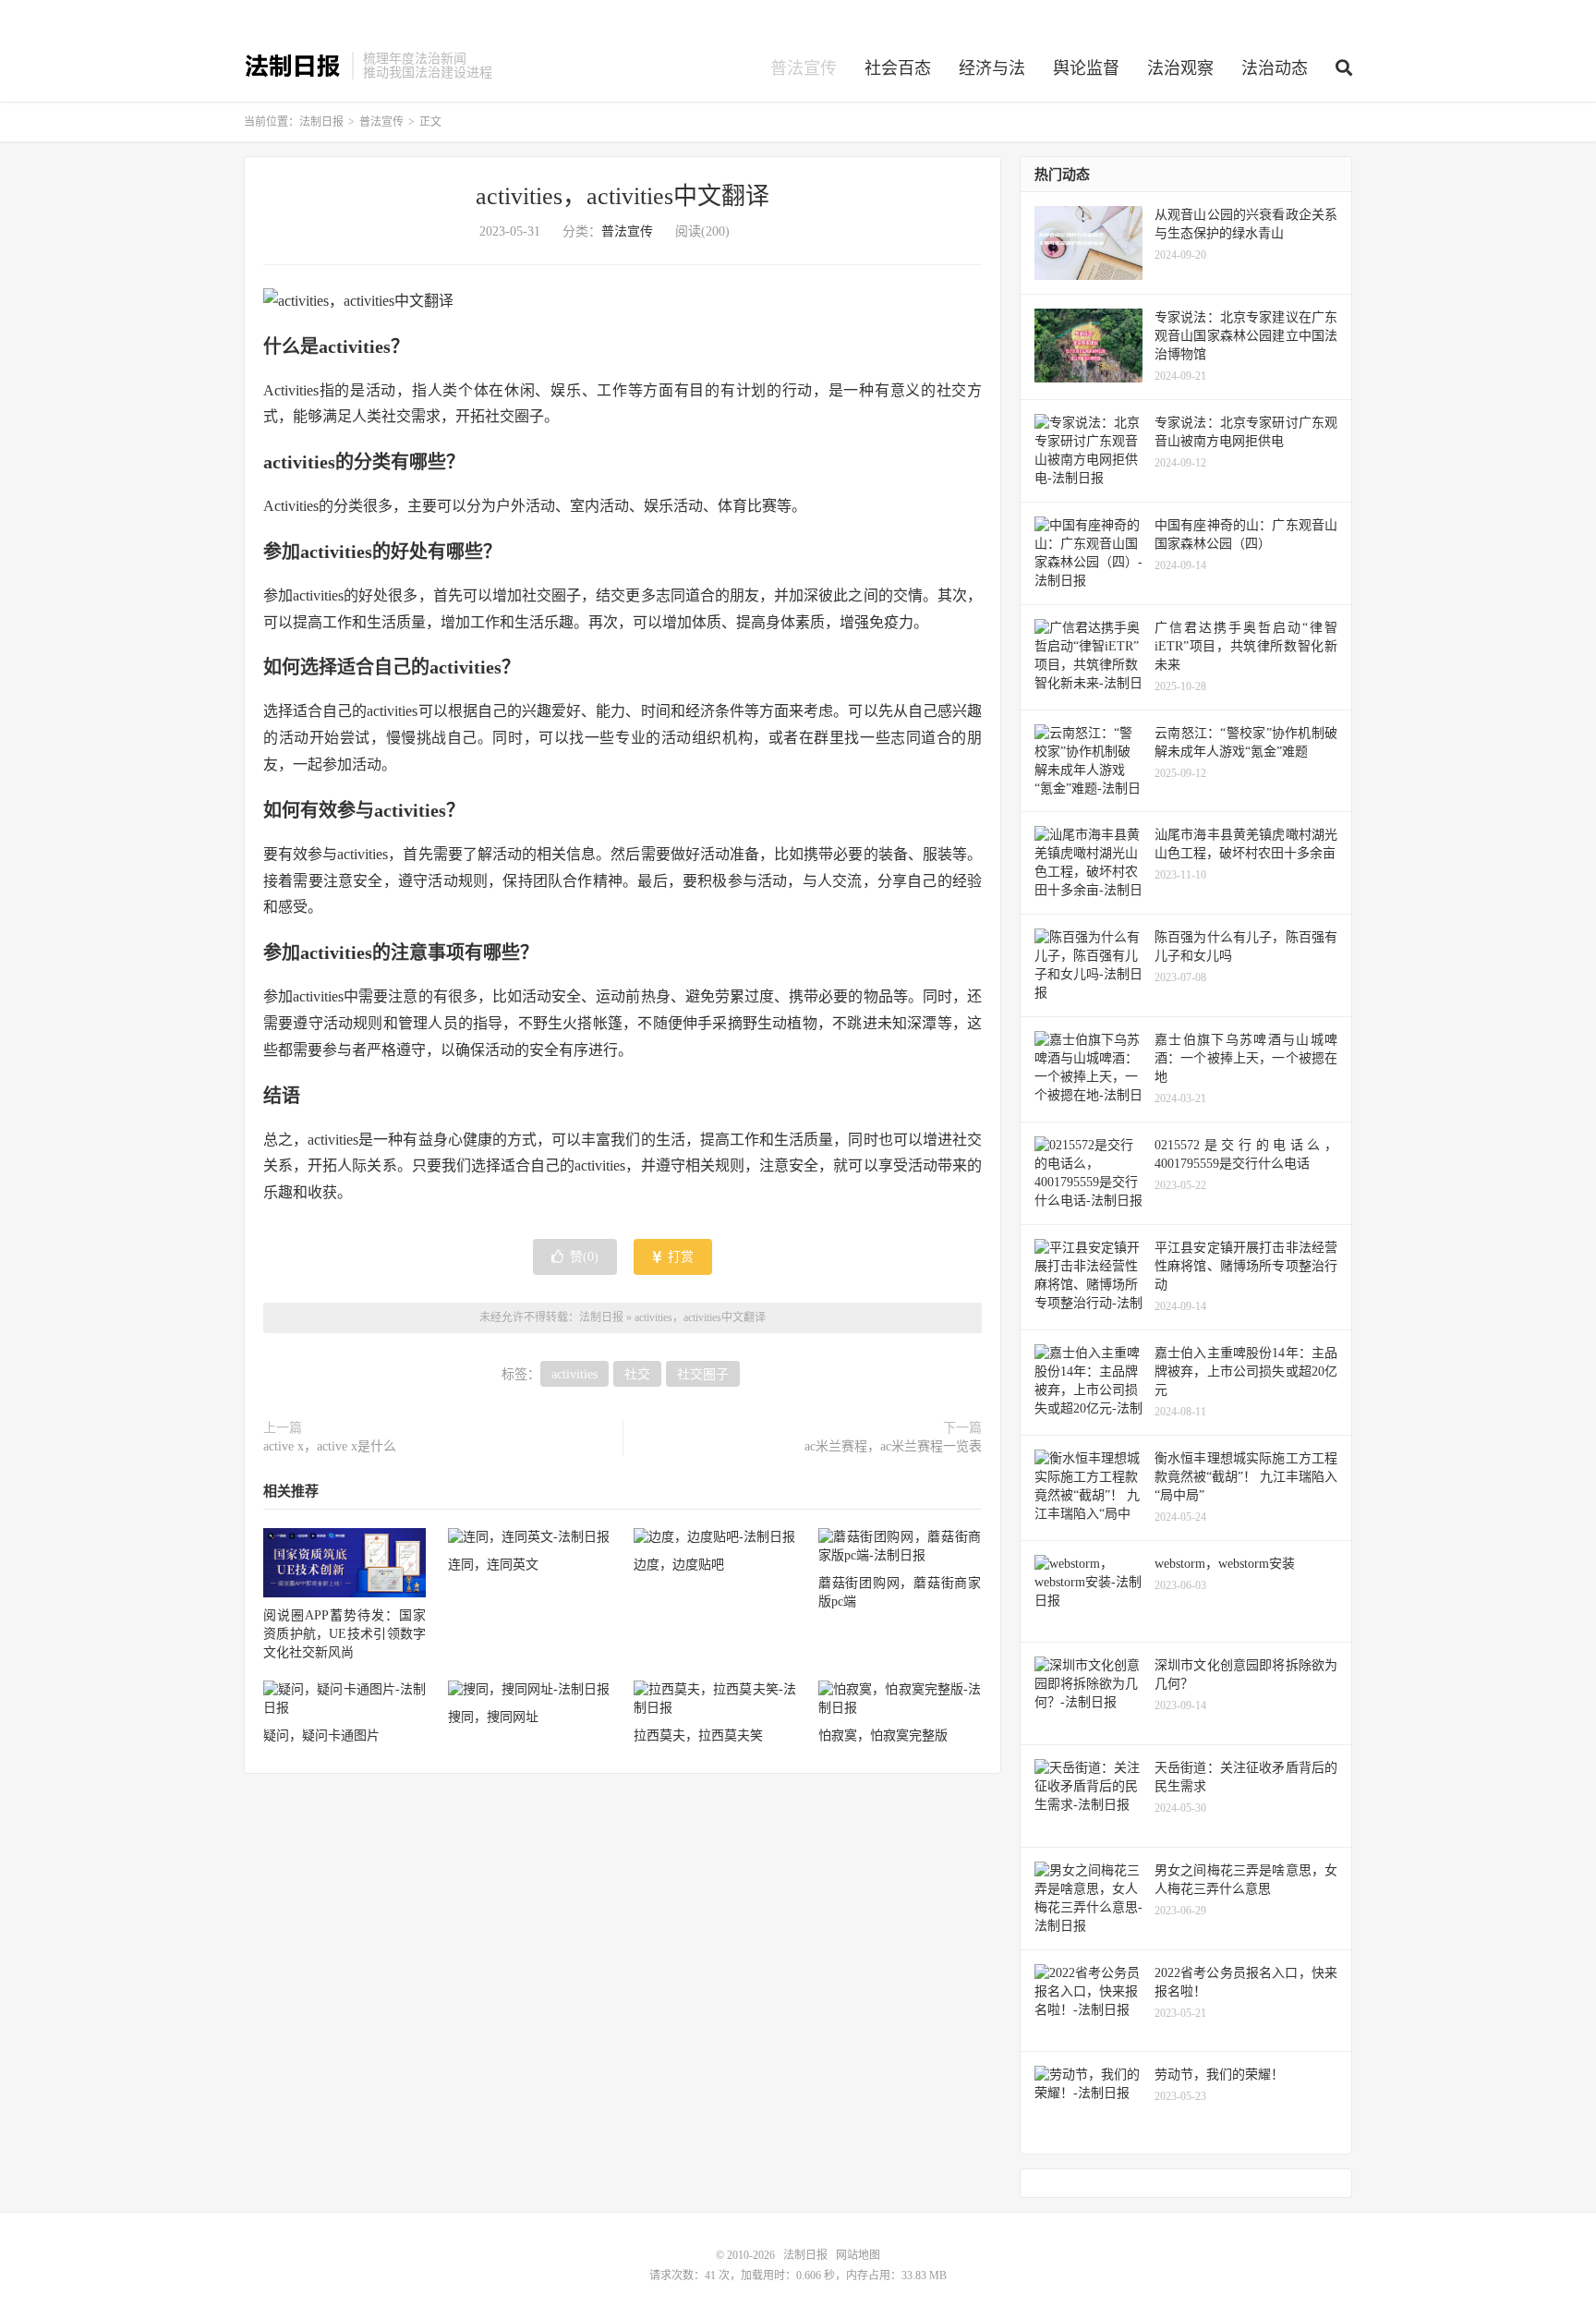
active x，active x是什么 (330, 1446)
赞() (584, 1257)
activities (574, 1374)
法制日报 (293, 66)
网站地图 (858, 2255)
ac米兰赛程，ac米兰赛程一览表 (893, 1446)
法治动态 (1275, 68)
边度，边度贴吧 (679, 1565)
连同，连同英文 (493, 1565)
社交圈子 (703, 1374)
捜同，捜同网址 (493, 1717)
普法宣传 (804, 68)
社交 (637, 1374)
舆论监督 (1086, 68)
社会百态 (898, 68)
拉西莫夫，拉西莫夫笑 (698, 1735)
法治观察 (1180, 68)
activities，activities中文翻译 (623, 196)
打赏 (679, 1257)
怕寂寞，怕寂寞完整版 (883, 1735)
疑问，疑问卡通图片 (321, 1735)
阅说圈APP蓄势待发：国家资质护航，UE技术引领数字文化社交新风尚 (345, 1634)
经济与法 (992, 68)
